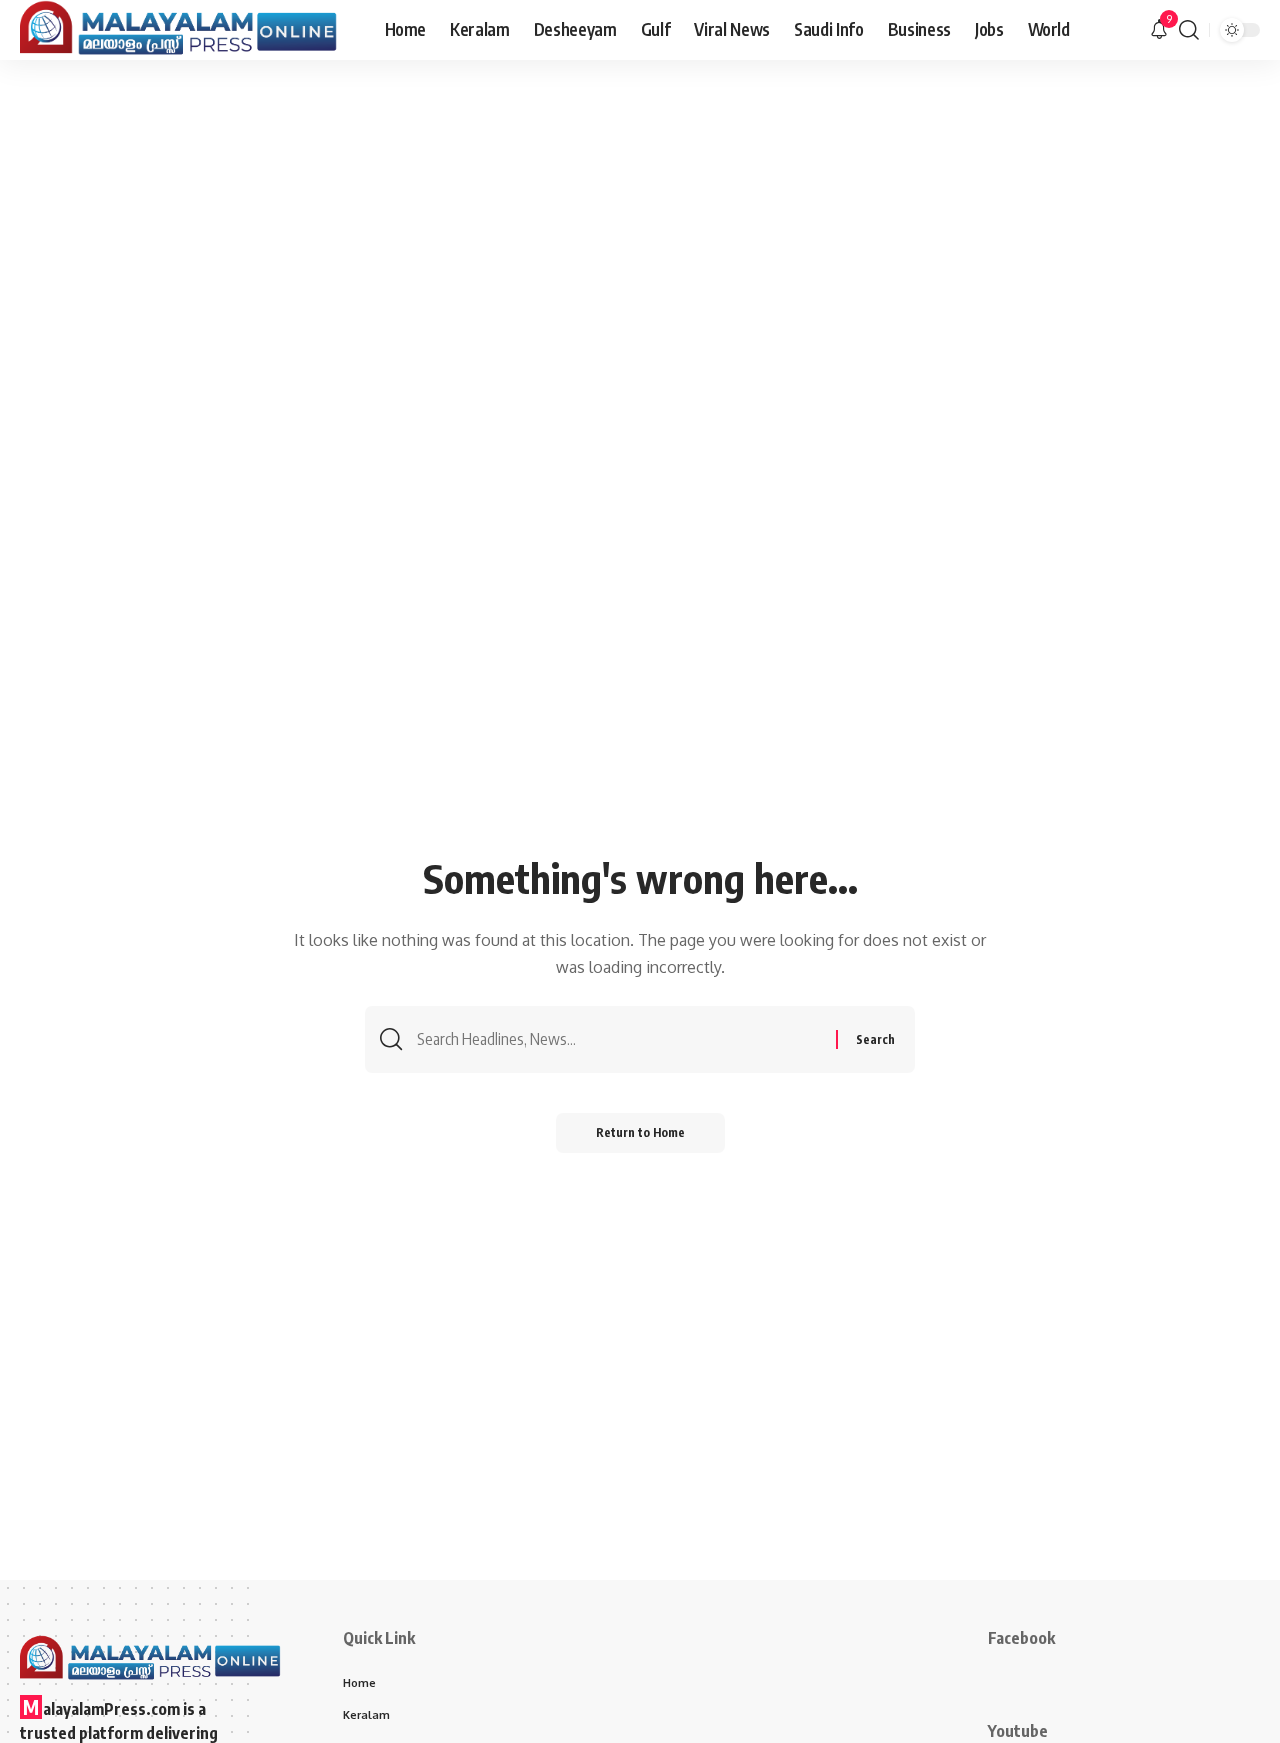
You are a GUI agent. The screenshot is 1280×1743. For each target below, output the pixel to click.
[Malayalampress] (186, 30)
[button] (1189, 30)
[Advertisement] (640, 210)
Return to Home (640, 1132)
